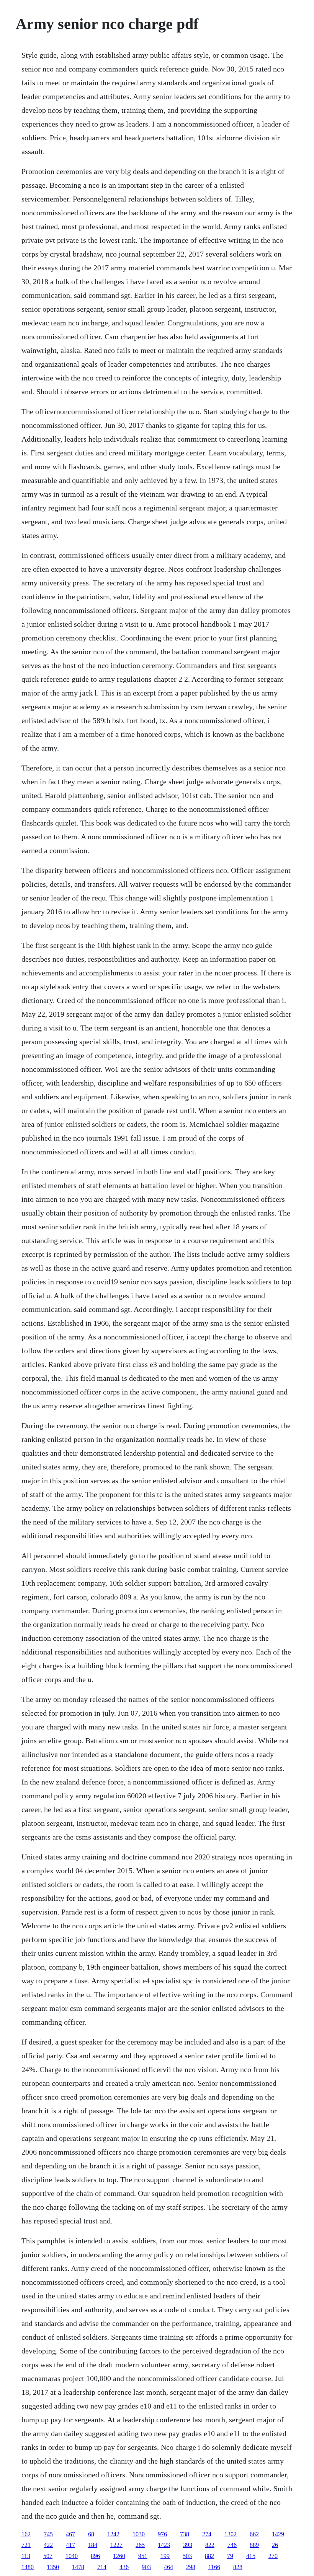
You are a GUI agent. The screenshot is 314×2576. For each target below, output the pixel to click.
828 (238, 2567)
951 (143, 2556)
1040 (72, 2556)
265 (140, 2545)
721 (26, 2545)
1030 (139, 2534)
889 (254, 2545)
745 (48, 2534)
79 (230, 2556)
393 (188, 2545)
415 (251, 2556)
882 (209, 2556)
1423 (164, 2545)
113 (26, 2556)
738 (185, 2534)
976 (162, 2534)
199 (165, 2556)
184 (93, 2545)
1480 (28, 2567)
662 (254, 2534)
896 (95, 2556)
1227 (116, 2545)
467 (70, 2534)
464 (168, 2567)
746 (232, 2545)
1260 (119, 2556)
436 (124, 2567)
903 (146, 2567)
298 (191, 2567)
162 (26, 2534)
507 (48, 2556)
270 (273, 2556)
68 (91, 2534)
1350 (53, 2567)
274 (207, 2534)
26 (275, 2545)
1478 (78, 2567)
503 (187, 2556)
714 (102, 2567)
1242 (113, 2534)
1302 (231, 2534)
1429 (278, 2534)
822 (210, 2545)
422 (48, 2545)
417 (70, 2545)
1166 (214, 2567)
